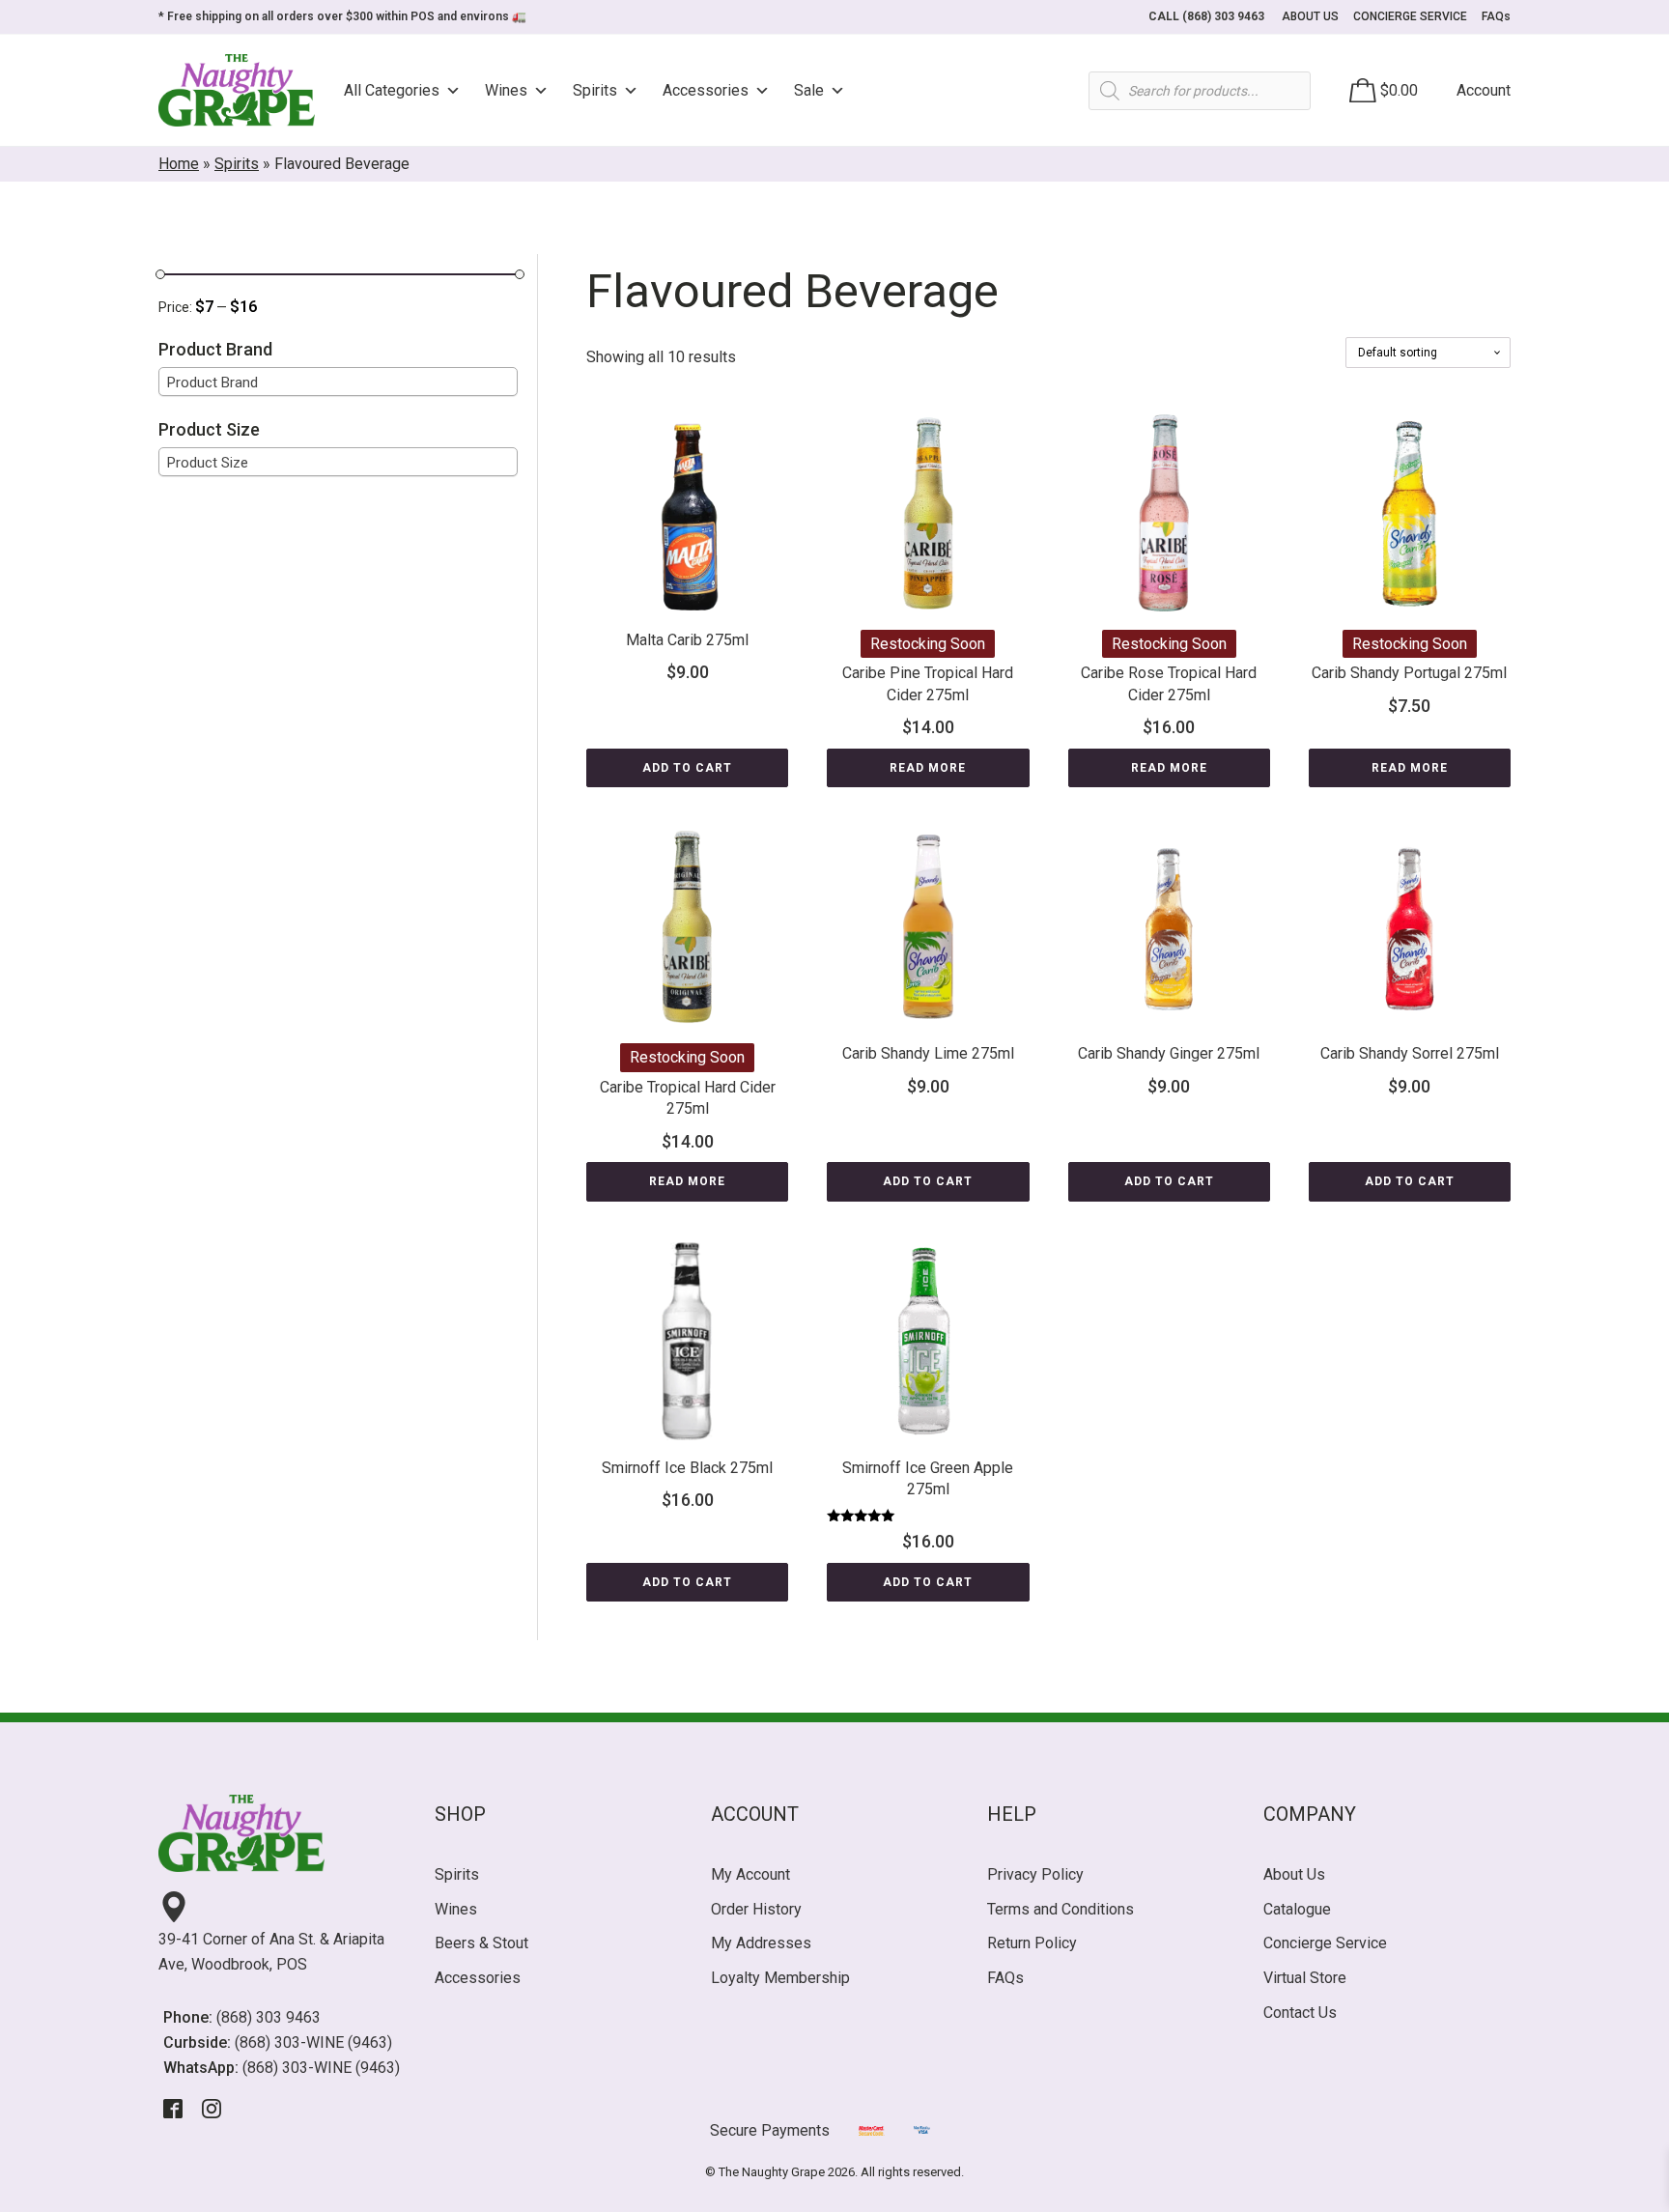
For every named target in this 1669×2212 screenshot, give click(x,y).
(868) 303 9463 (269, 2017)
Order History (756, 1909)
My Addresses (761, 1943)
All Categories (392, 90)
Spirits (595, 90)
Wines (506, 90)
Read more (928, 768)
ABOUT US (1310, 16)
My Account (750, 1874)
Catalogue (1297, 1909)
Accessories (706, 90)
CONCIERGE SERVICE (1410, 16)
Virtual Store (1305, 1978)
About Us (1294, 1874)
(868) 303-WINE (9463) (313, 2042)
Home (179, 164)
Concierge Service (1325, 1943)
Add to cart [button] (687, 768)
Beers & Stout (481, 1943)
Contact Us (1300, 2013)
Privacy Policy (1035, 1874)
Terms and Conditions (1061, 1909)
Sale (809, 90)
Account (1484, 90)
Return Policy (1032, 1943)
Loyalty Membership (780, 1978)
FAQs (1496, 16)
